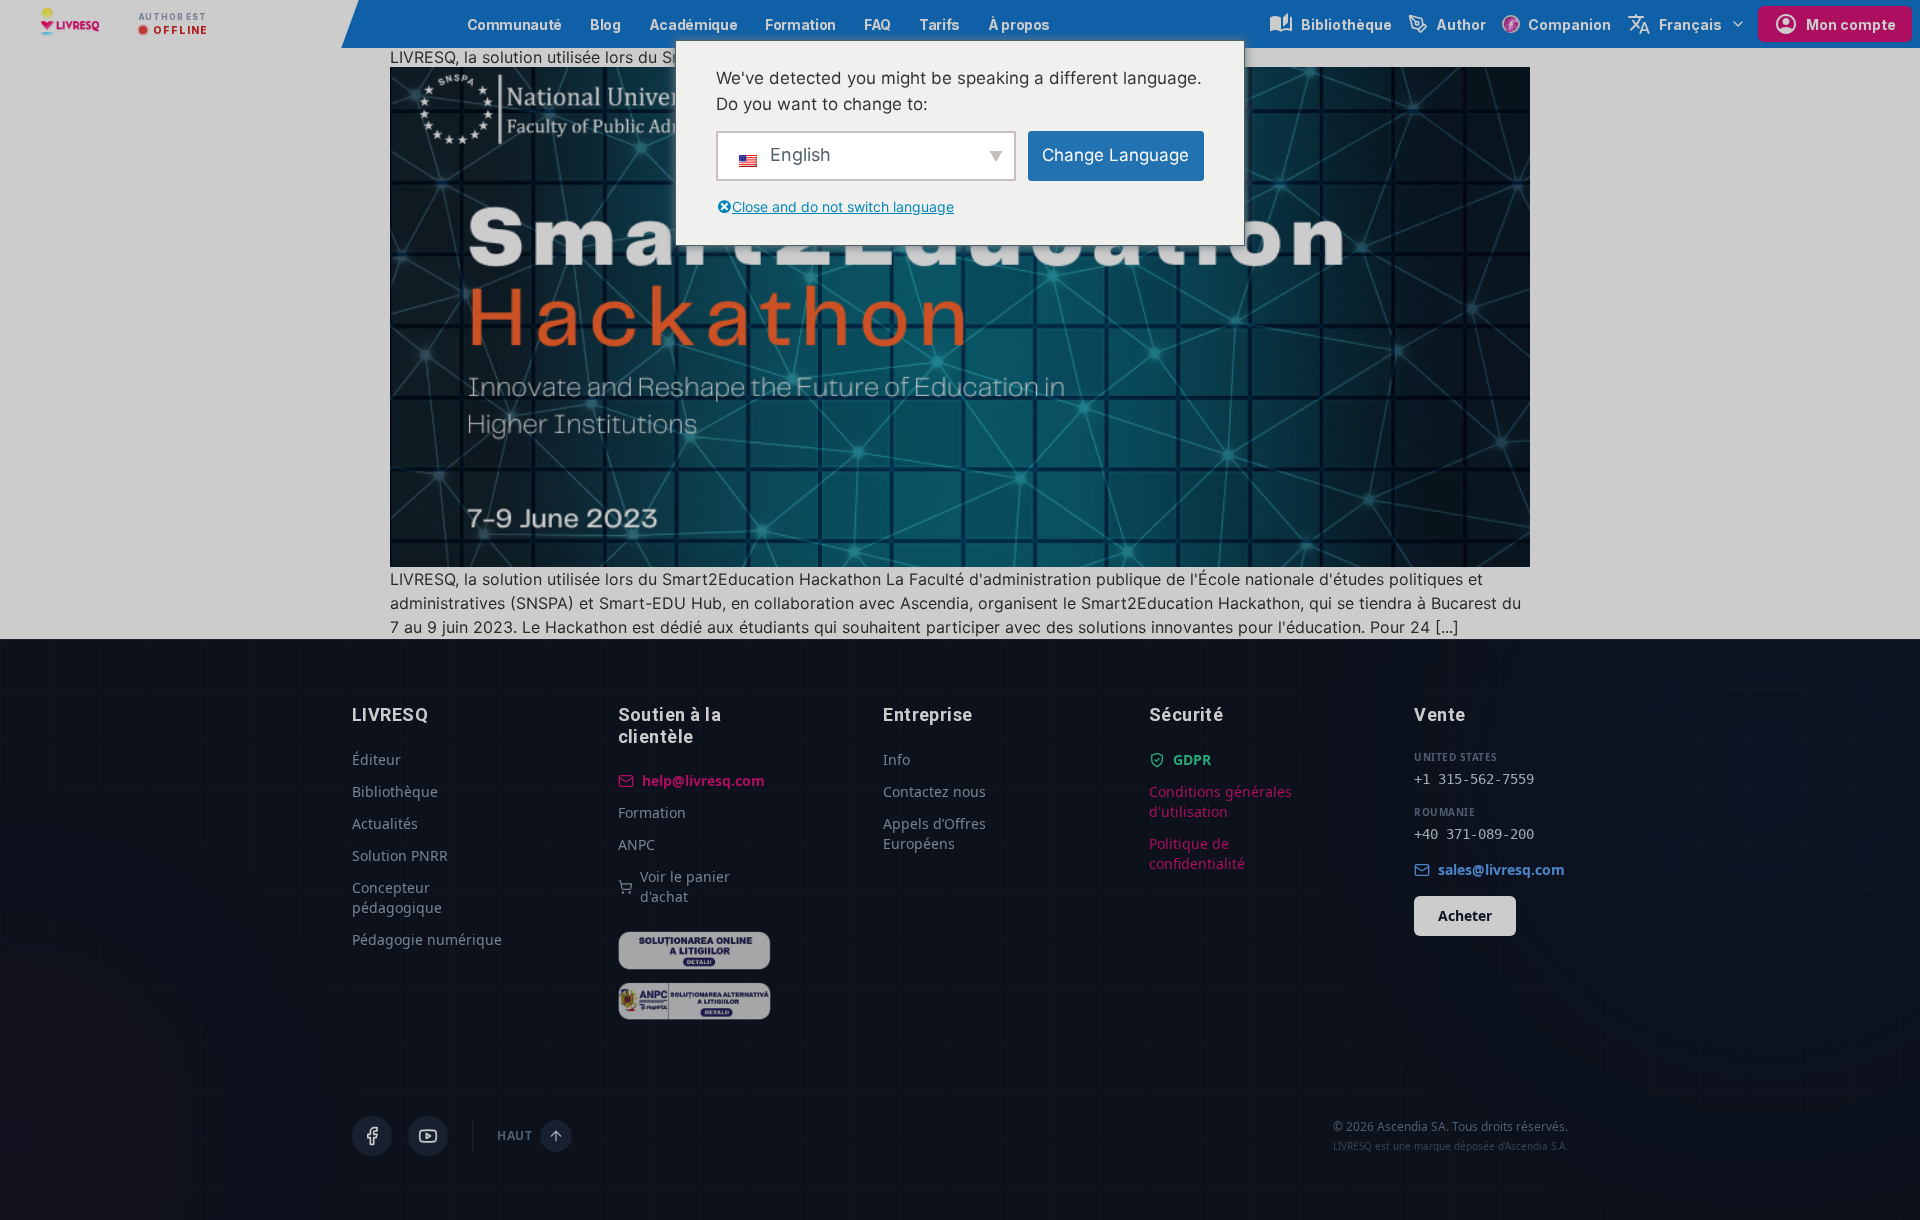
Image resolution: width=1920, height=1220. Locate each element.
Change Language (1115, 155)
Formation (800, 24)
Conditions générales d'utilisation (1220, 801)
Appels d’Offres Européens (934, 833)
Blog (605, 24)
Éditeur (376, 759)
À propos (1019, 24)
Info (896, 759)
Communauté (515, 24)
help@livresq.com (703, 780)
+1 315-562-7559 (1474, 779)
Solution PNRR (400, 855)
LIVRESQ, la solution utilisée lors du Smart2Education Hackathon (635, 57)
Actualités (385, 823)
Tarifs (939, 24)
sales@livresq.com (1501, 869)
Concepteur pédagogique (397, 897)
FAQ (877, 24)
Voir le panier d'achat (685, 886)
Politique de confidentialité (1197, 853)
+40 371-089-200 (1474, 834)
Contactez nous (934, 791)
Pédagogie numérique (427, 939)
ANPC (636, 844)
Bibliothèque (395, 791)
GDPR (1192, 759)
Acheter (1465, 915)
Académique (693, 24)
